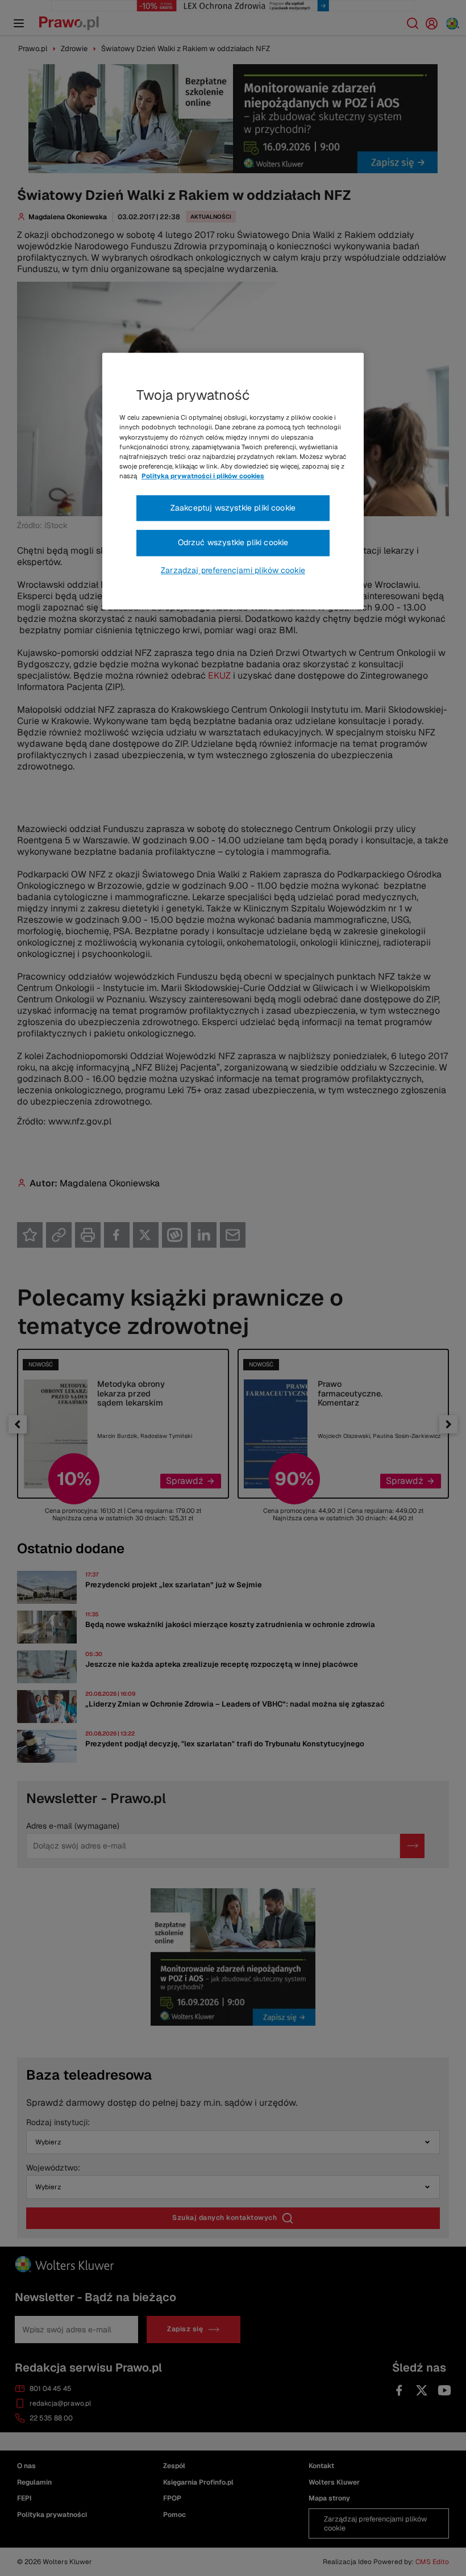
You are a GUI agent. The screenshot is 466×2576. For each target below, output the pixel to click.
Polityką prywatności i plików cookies (203, 476)
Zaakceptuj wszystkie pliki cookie (233, 508)
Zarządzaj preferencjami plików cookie (233, 570)
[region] (233, 482)
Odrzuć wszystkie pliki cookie (233, 543)
